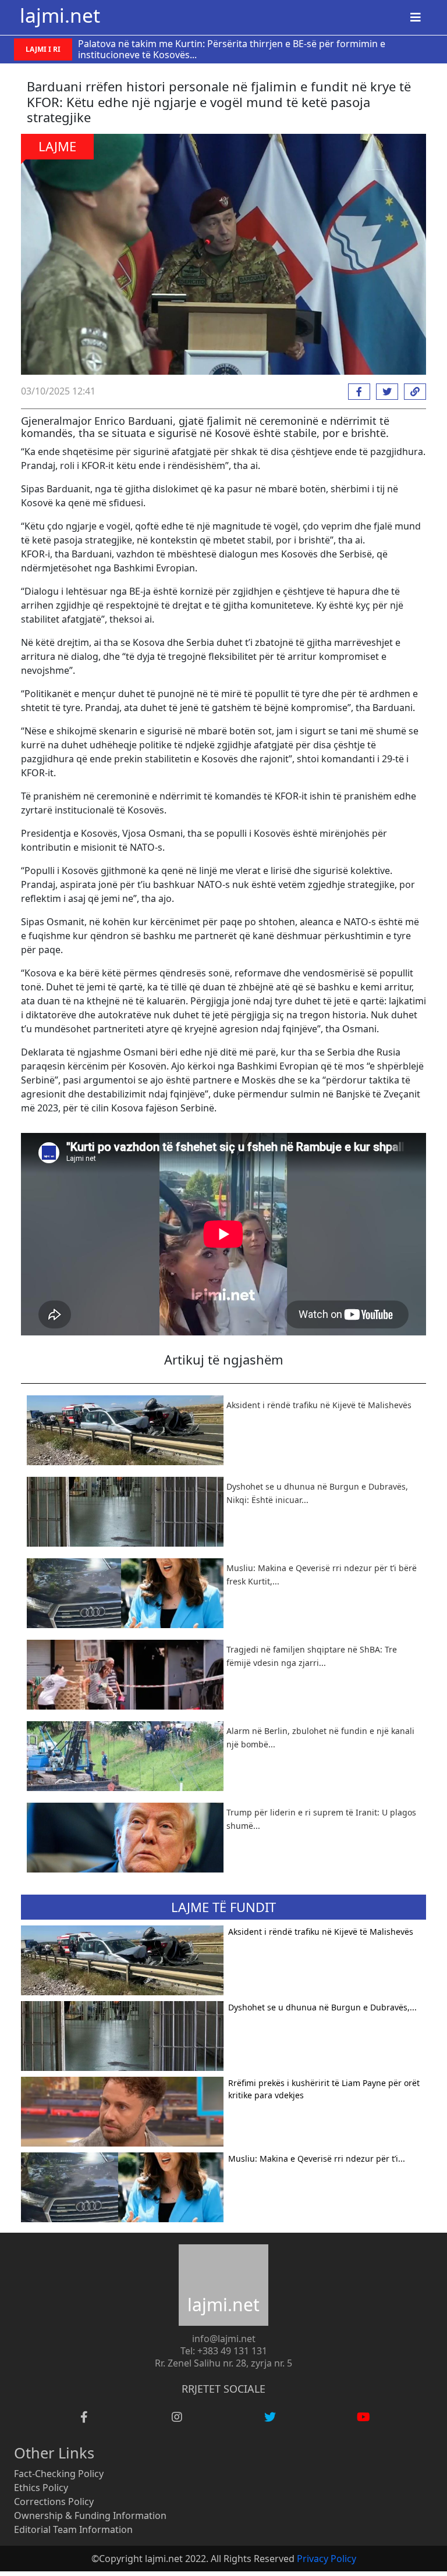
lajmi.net (60, 15)
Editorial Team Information (73, 2529)
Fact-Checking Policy (59, 2474)
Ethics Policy (41, 2488)
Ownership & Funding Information (90, 2515)
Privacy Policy (327, 2559)
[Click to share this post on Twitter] (384, 392)
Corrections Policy (54, 2502)
